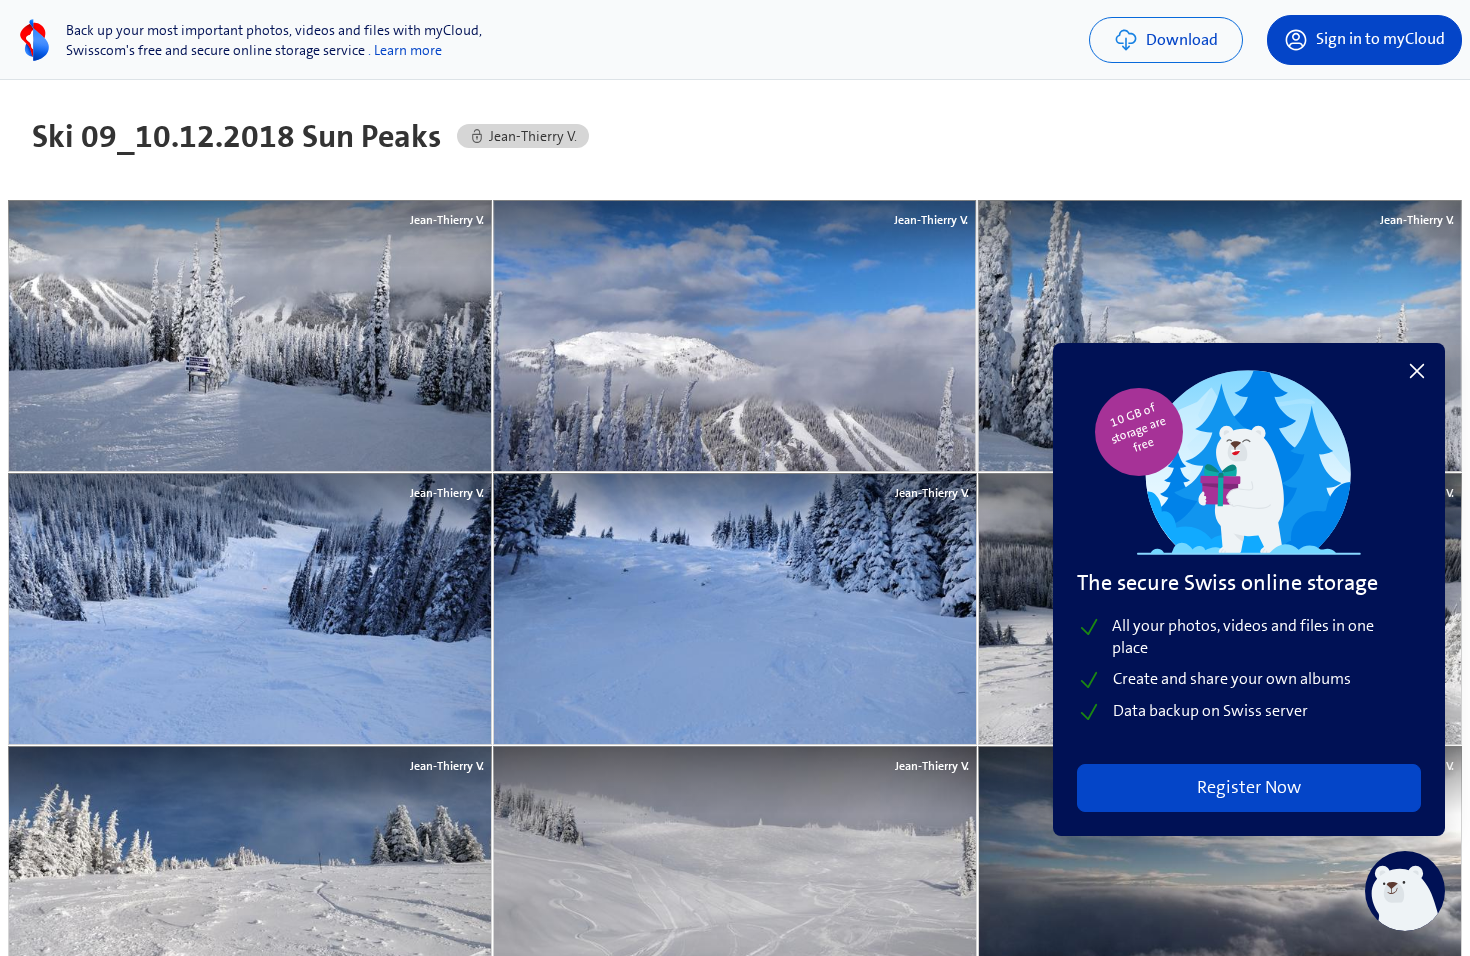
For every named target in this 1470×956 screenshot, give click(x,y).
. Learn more (405, 50)
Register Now (1249, 787)
